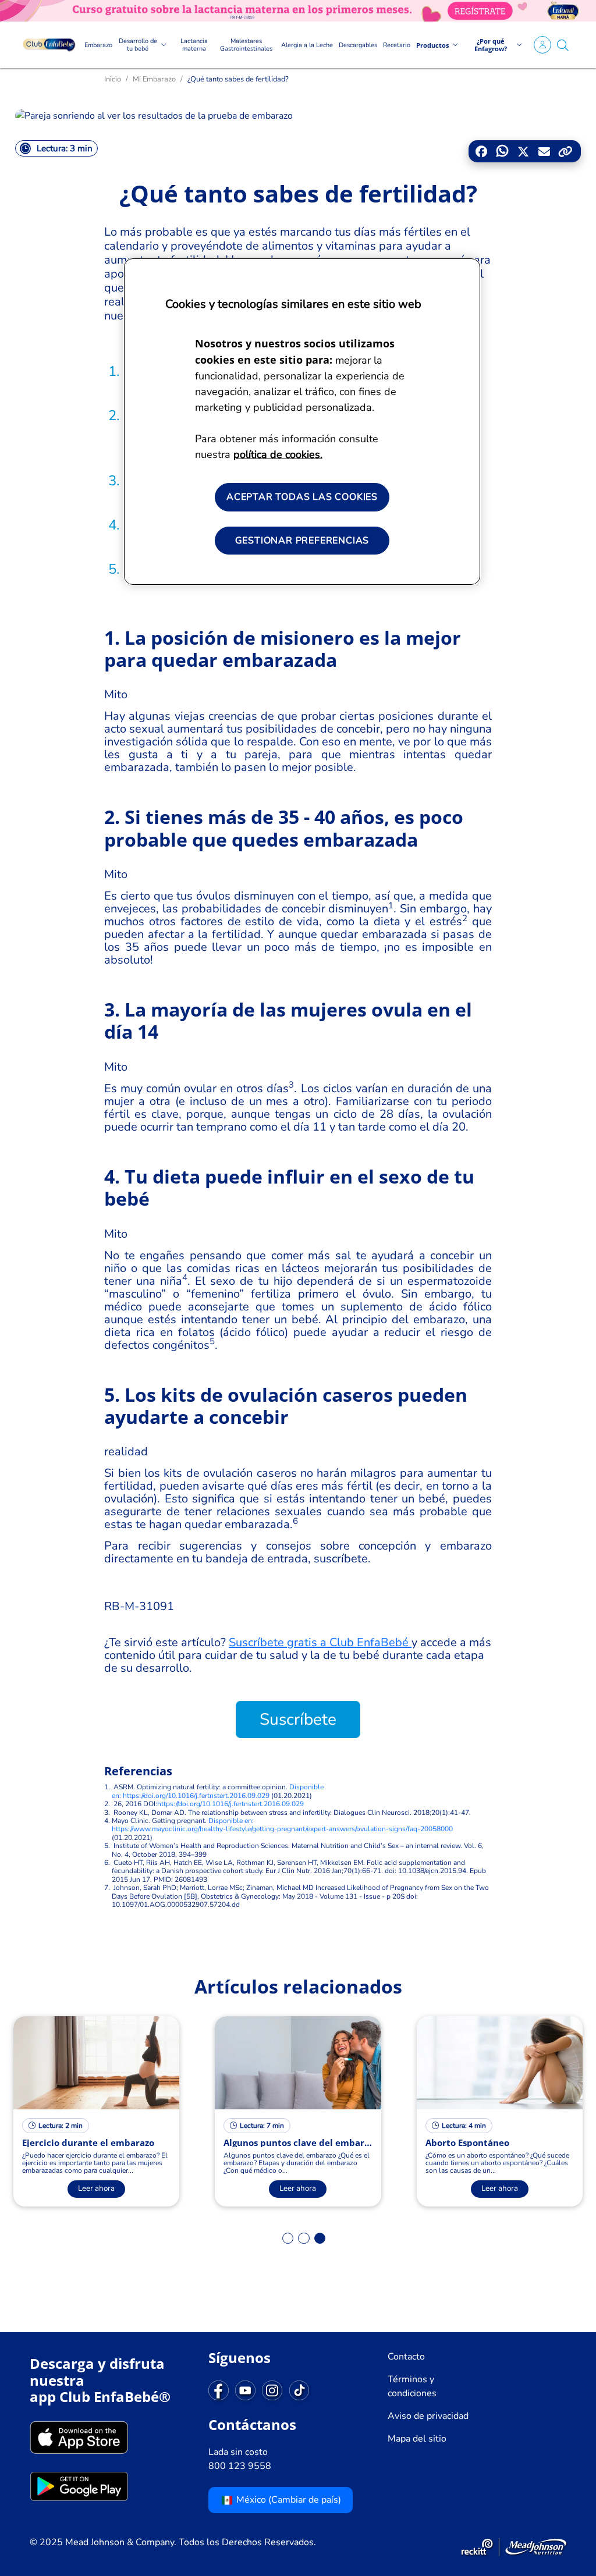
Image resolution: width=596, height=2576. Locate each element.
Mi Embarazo (154, 79)
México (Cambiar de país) (288, 2500)
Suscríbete (298, 1719)
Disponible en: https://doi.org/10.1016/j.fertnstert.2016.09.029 (218, 1791)
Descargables (358, 45)
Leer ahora (96, 2188)
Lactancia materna (194, 45)
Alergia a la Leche (307, 45)
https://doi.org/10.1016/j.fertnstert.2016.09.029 (230, 1804)
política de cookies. (278, 454)
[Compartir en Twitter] (523, 153)
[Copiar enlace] (565, 152)
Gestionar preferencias (302, 541)
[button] (563, 45)
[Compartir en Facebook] (481, 152)
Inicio (113, 79)
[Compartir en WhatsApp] (502, 153)
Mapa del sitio (417, 2439)
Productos (432, 45)
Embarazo (98, 45)
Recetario (397, 45)
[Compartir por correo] (542, 153)
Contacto (406, 2357)
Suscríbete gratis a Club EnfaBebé (320, 1642)
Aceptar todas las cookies (302, 497)
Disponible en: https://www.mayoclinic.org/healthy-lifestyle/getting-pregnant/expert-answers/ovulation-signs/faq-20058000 (282, 1825)
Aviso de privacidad (428, 2416)
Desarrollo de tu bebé (138, 45)
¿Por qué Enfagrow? (491, 45)
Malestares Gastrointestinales (246, 45)
